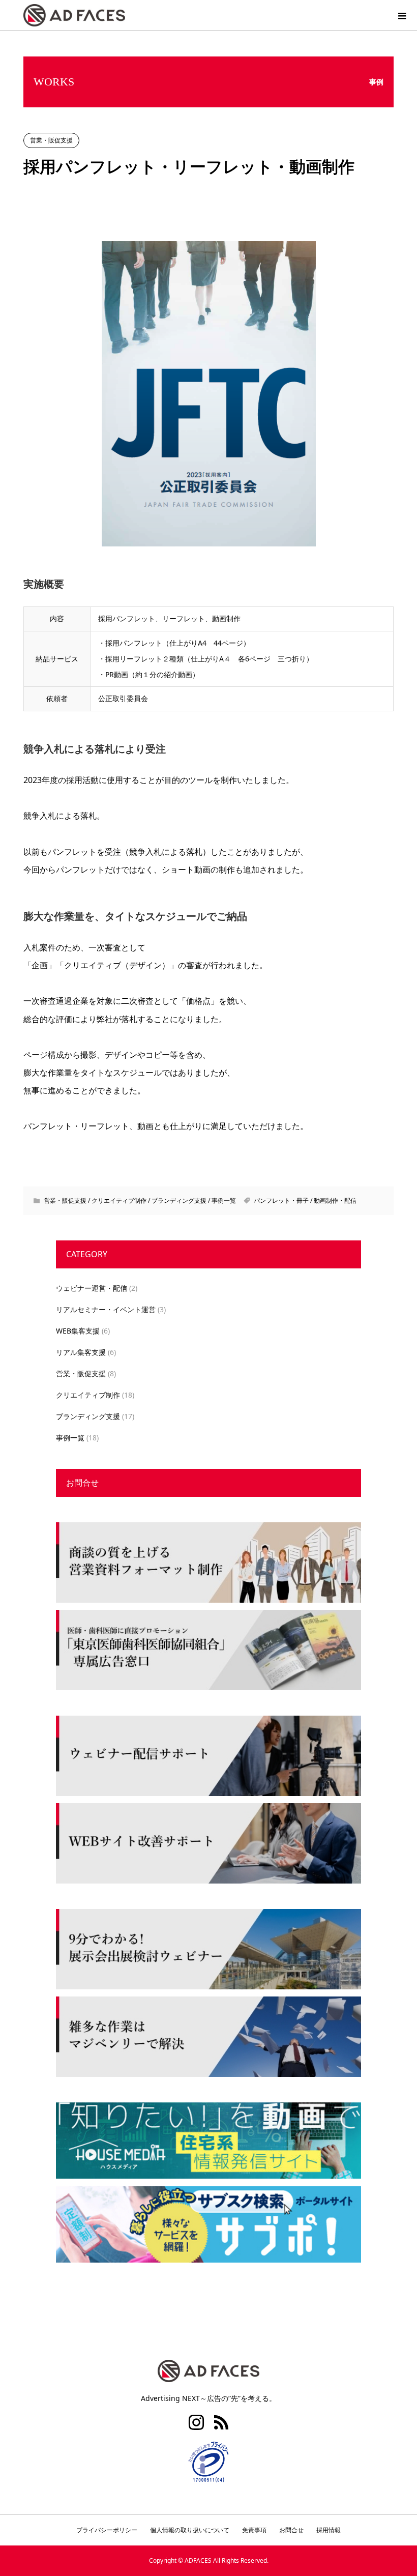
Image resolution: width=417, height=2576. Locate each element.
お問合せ (82, 1483)
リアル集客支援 (81, 1352)
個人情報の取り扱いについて (190, 2530)
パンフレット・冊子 (281, 1200)
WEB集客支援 (78, 1331)
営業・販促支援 (51, 140)
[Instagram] (196, 2422)
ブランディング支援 (179, 1200)
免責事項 (254, 2530)
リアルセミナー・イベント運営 (106, 1309)
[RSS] (221, 2422)
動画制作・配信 (335, 1200)
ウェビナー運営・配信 (92, 1288)
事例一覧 (224, 1200)
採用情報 (329, 2530)
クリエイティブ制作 (119, 1200)
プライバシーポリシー (107, 2530)
